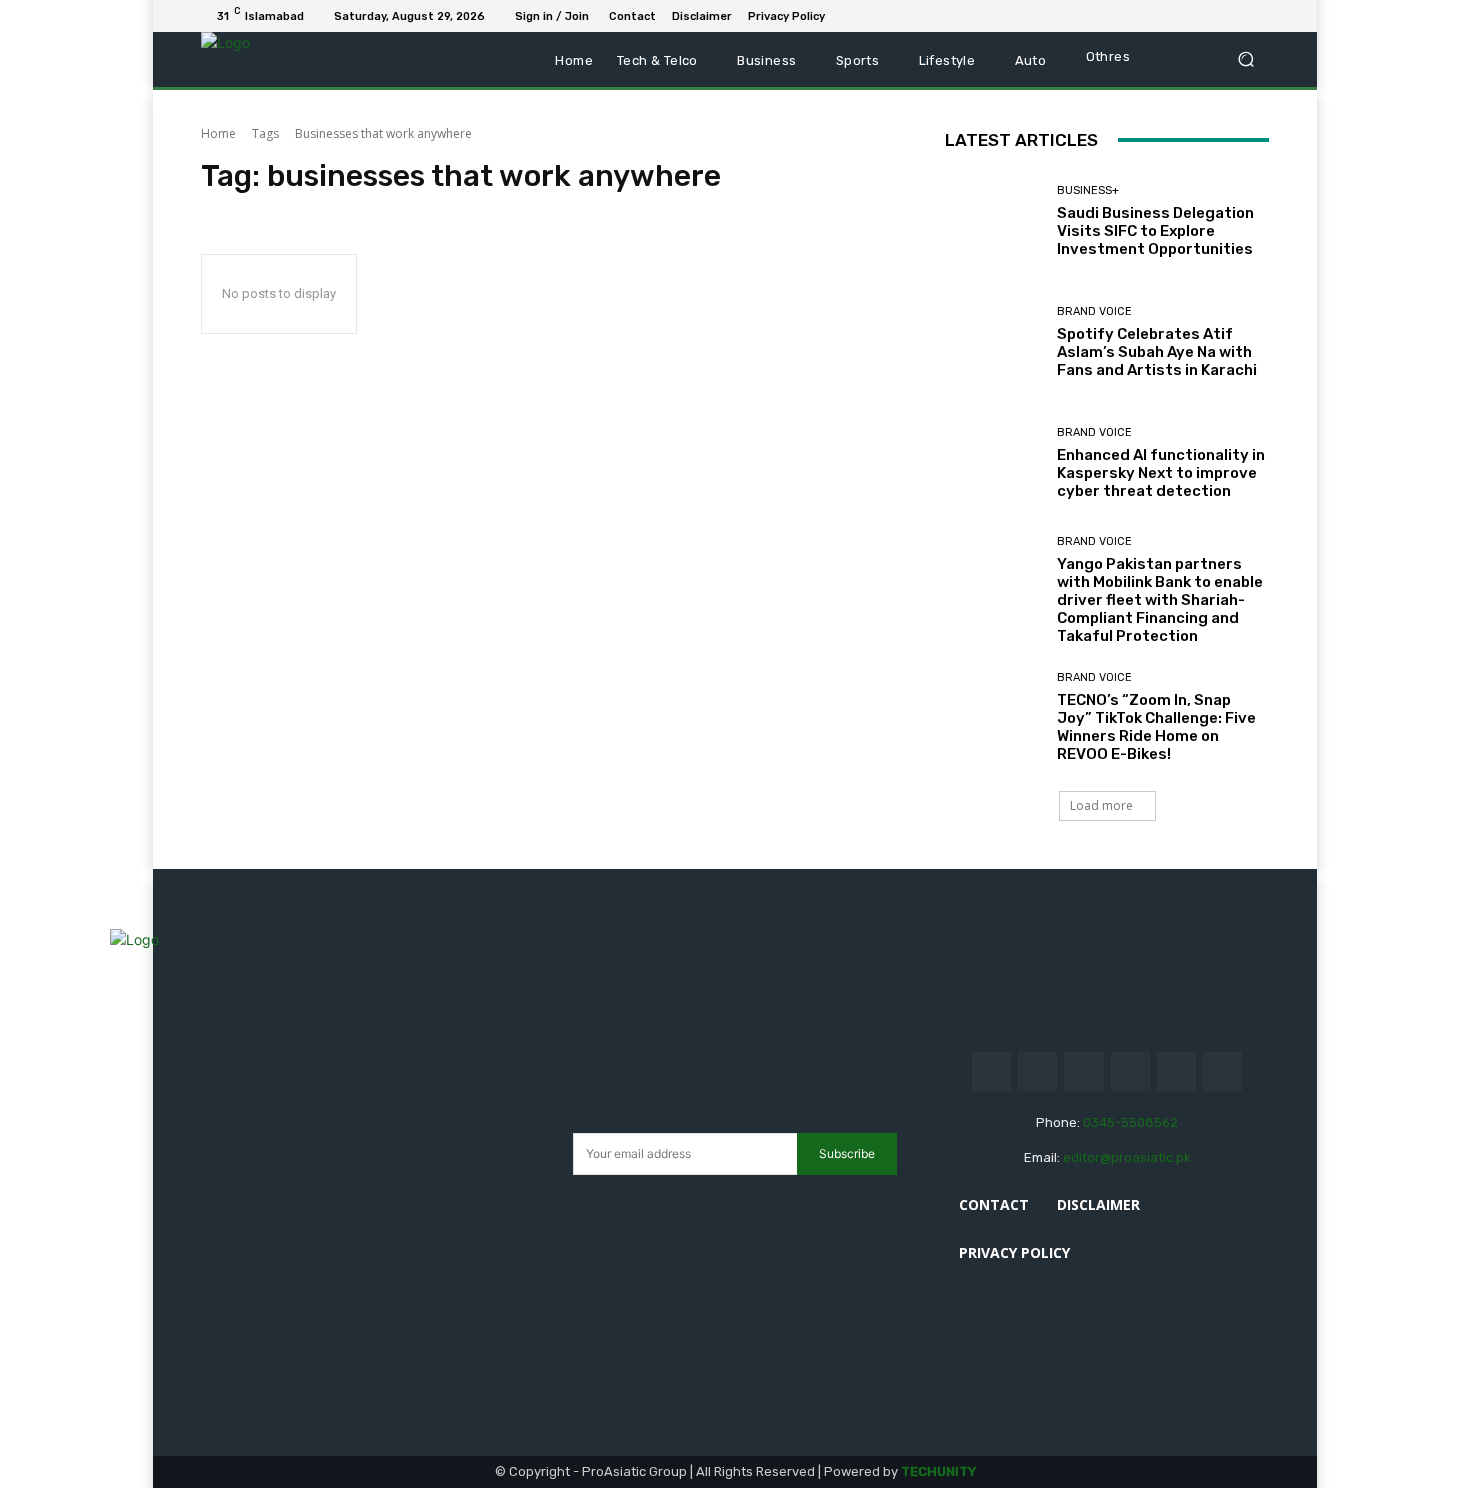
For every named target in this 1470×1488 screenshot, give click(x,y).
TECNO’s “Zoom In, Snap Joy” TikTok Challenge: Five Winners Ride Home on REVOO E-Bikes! (1156, 727)
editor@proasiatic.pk (1127, 1157)
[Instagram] (1037, 1071)
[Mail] (1209, 16)
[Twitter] (1233, 16)
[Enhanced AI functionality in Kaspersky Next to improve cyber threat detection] (993, 463)
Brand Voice (1094, 311)
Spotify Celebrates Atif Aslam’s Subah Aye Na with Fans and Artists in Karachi (1157, 352)
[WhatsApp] (1257, 16)
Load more (1101, 805)
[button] (1245, 59)
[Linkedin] (1185, 16)
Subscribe (847, 1153)
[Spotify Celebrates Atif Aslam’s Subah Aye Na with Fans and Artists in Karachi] (993, 342)
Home (218, 133)
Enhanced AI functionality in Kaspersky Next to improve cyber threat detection (1161, 473)
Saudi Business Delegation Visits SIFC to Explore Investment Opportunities (1155, 231)
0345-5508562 (1130, 1122)
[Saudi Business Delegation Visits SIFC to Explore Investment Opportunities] (993, 221)
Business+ (1088, 190)
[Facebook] (1161, 16)
